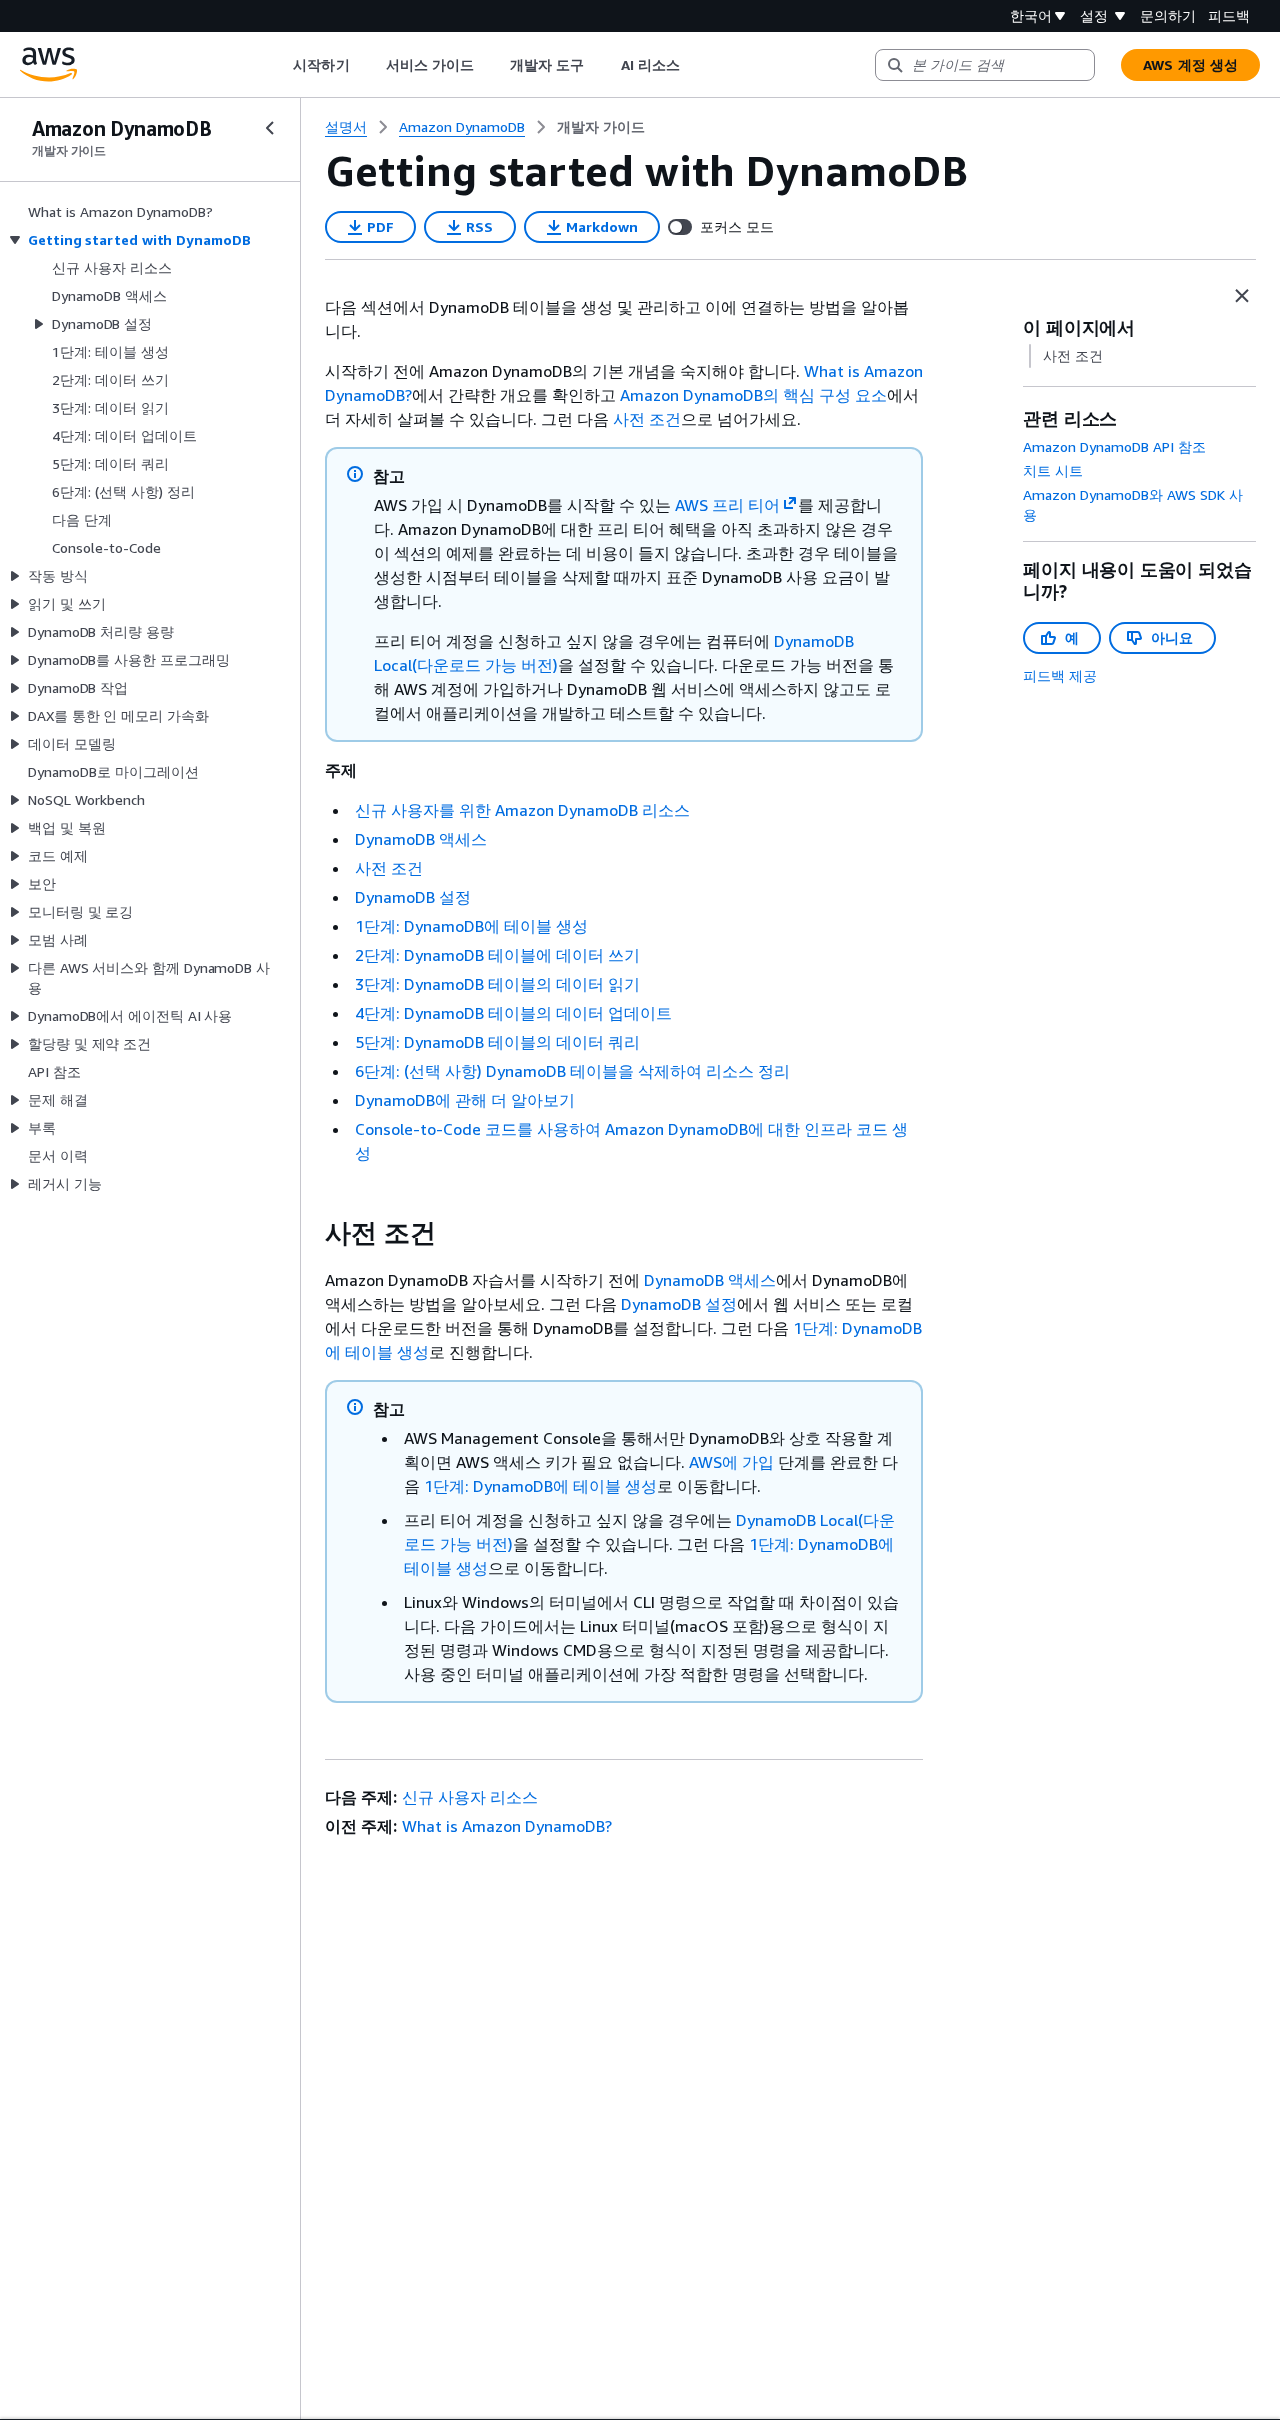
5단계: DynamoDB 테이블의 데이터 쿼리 (497, 1042)
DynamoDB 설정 (413, 897)
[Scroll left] (278, 65)
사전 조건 (647, 419)
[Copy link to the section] (309, 1233)
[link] (601, 127)
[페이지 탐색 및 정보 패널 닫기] (1242, 296)
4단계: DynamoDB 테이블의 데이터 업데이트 (513, 1013)
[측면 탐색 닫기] (270, 128)
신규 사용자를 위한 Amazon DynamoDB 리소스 (522, 810)
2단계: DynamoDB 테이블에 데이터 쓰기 (497, 955)
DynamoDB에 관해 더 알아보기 (465, 1100)
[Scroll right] (694, 65)
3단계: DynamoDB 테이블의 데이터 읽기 (497, 984)
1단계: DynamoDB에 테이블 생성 (471, 926)
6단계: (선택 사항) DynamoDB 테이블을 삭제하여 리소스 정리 (572, 1071)
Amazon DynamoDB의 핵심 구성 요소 (753, 395)
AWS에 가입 (731, 1462)
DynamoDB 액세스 (421, 839)
